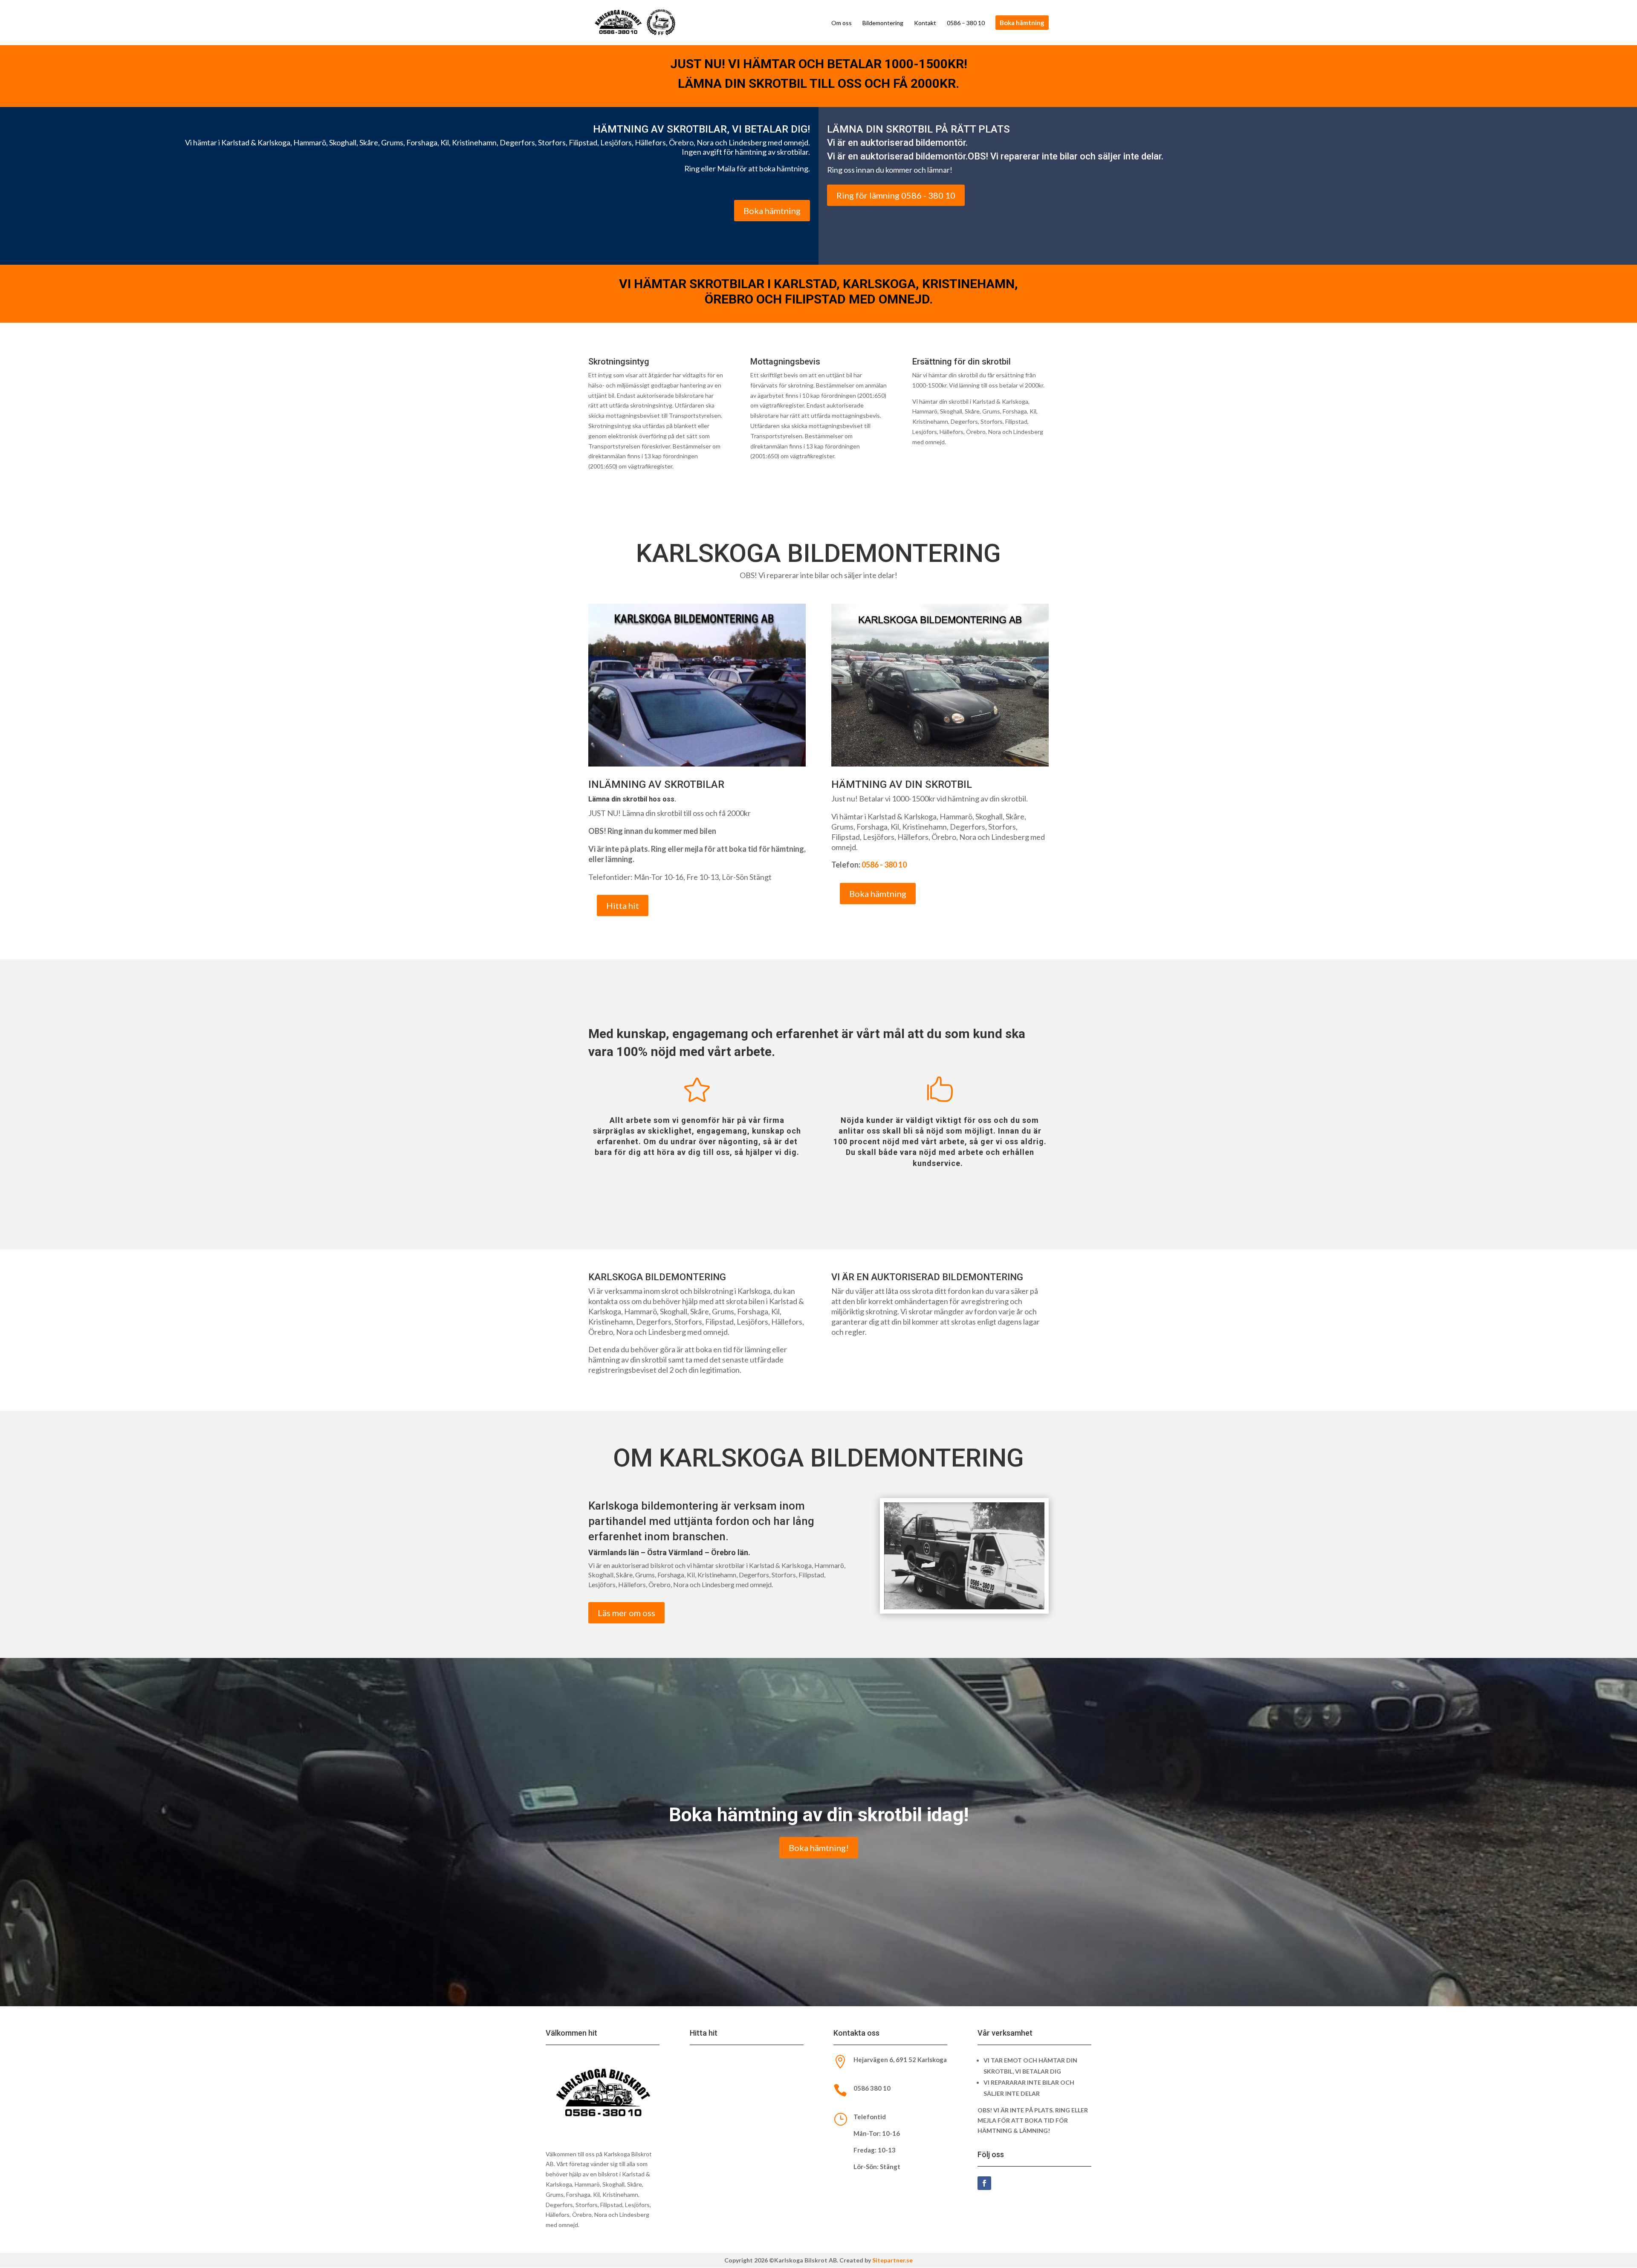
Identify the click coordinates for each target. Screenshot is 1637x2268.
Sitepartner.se (892, 2260)
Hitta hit (623, 905)
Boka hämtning (772, 211)
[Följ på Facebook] (984, 2183)
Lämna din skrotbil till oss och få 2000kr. (818, 83)
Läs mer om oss (626, 1613)
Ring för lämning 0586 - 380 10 (896, 195)
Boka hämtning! (819, 1848)
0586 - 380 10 (884, 865)
